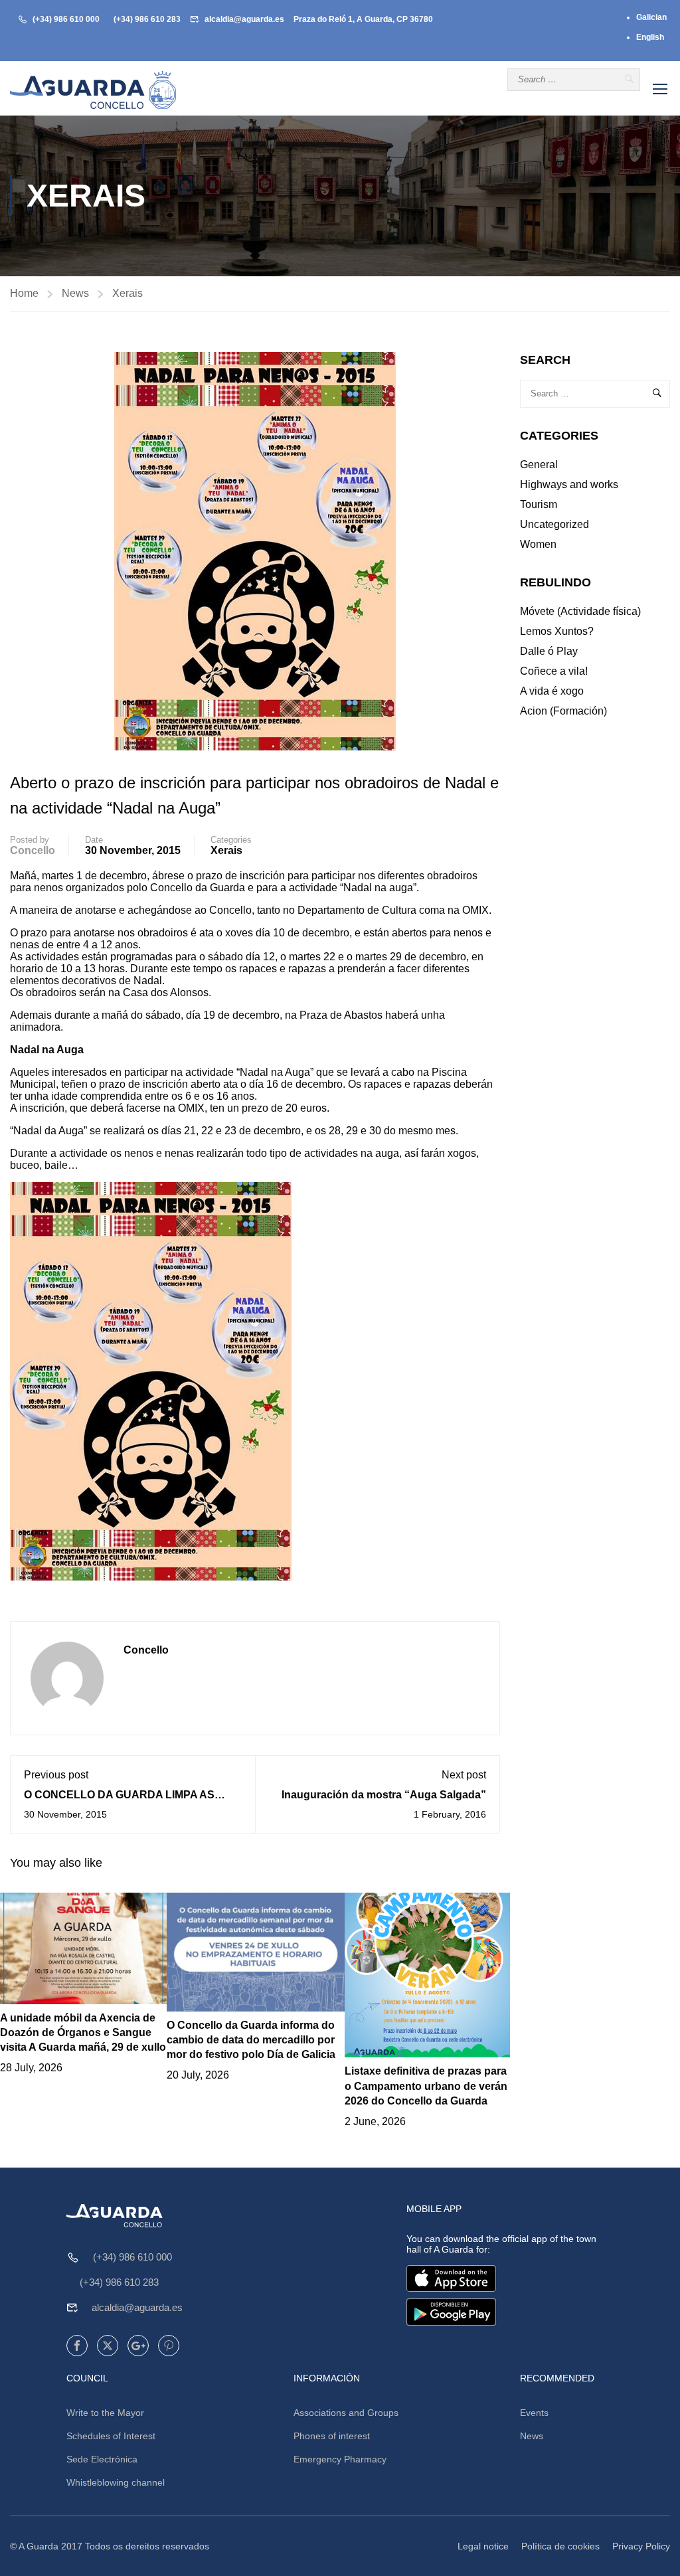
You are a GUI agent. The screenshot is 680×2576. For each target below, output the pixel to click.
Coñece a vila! (554, 671)
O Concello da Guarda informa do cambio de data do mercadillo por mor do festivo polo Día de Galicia (251, 2040)
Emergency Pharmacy (340, 2459)
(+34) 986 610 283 (147, 19)
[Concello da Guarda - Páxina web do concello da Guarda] (93, 90)
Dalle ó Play (549, 651)
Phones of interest (332, 2436)
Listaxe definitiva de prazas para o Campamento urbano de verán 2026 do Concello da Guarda (426, 2086)
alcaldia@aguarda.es (244, 19)
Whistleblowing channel (116, 2482)
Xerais (127, 293)
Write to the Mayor (105, 2413)
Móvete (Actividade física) (580, 611)
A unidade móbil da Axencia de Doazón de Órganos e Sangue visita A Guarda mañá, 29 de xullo (83, 2033)
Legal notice (483, 2546)
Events (534, 2413)
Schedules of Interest (111, 2436)
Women (538, 544)
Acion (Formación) (563, 711)
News (75, 293)
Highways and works (569, 484)
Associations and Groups (346, 2413)
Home (24, 293)
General (539, 465)
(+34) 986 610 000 (66, 19)
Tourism (539, 504)
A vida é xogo (552, 691)
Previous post (56, 1775)
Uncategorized (554, 524)
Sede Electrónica (102, 2459)
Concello (33, 850)
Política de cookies (560, 2546)
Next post (464, 1775)
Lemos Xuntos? (557, 631)
